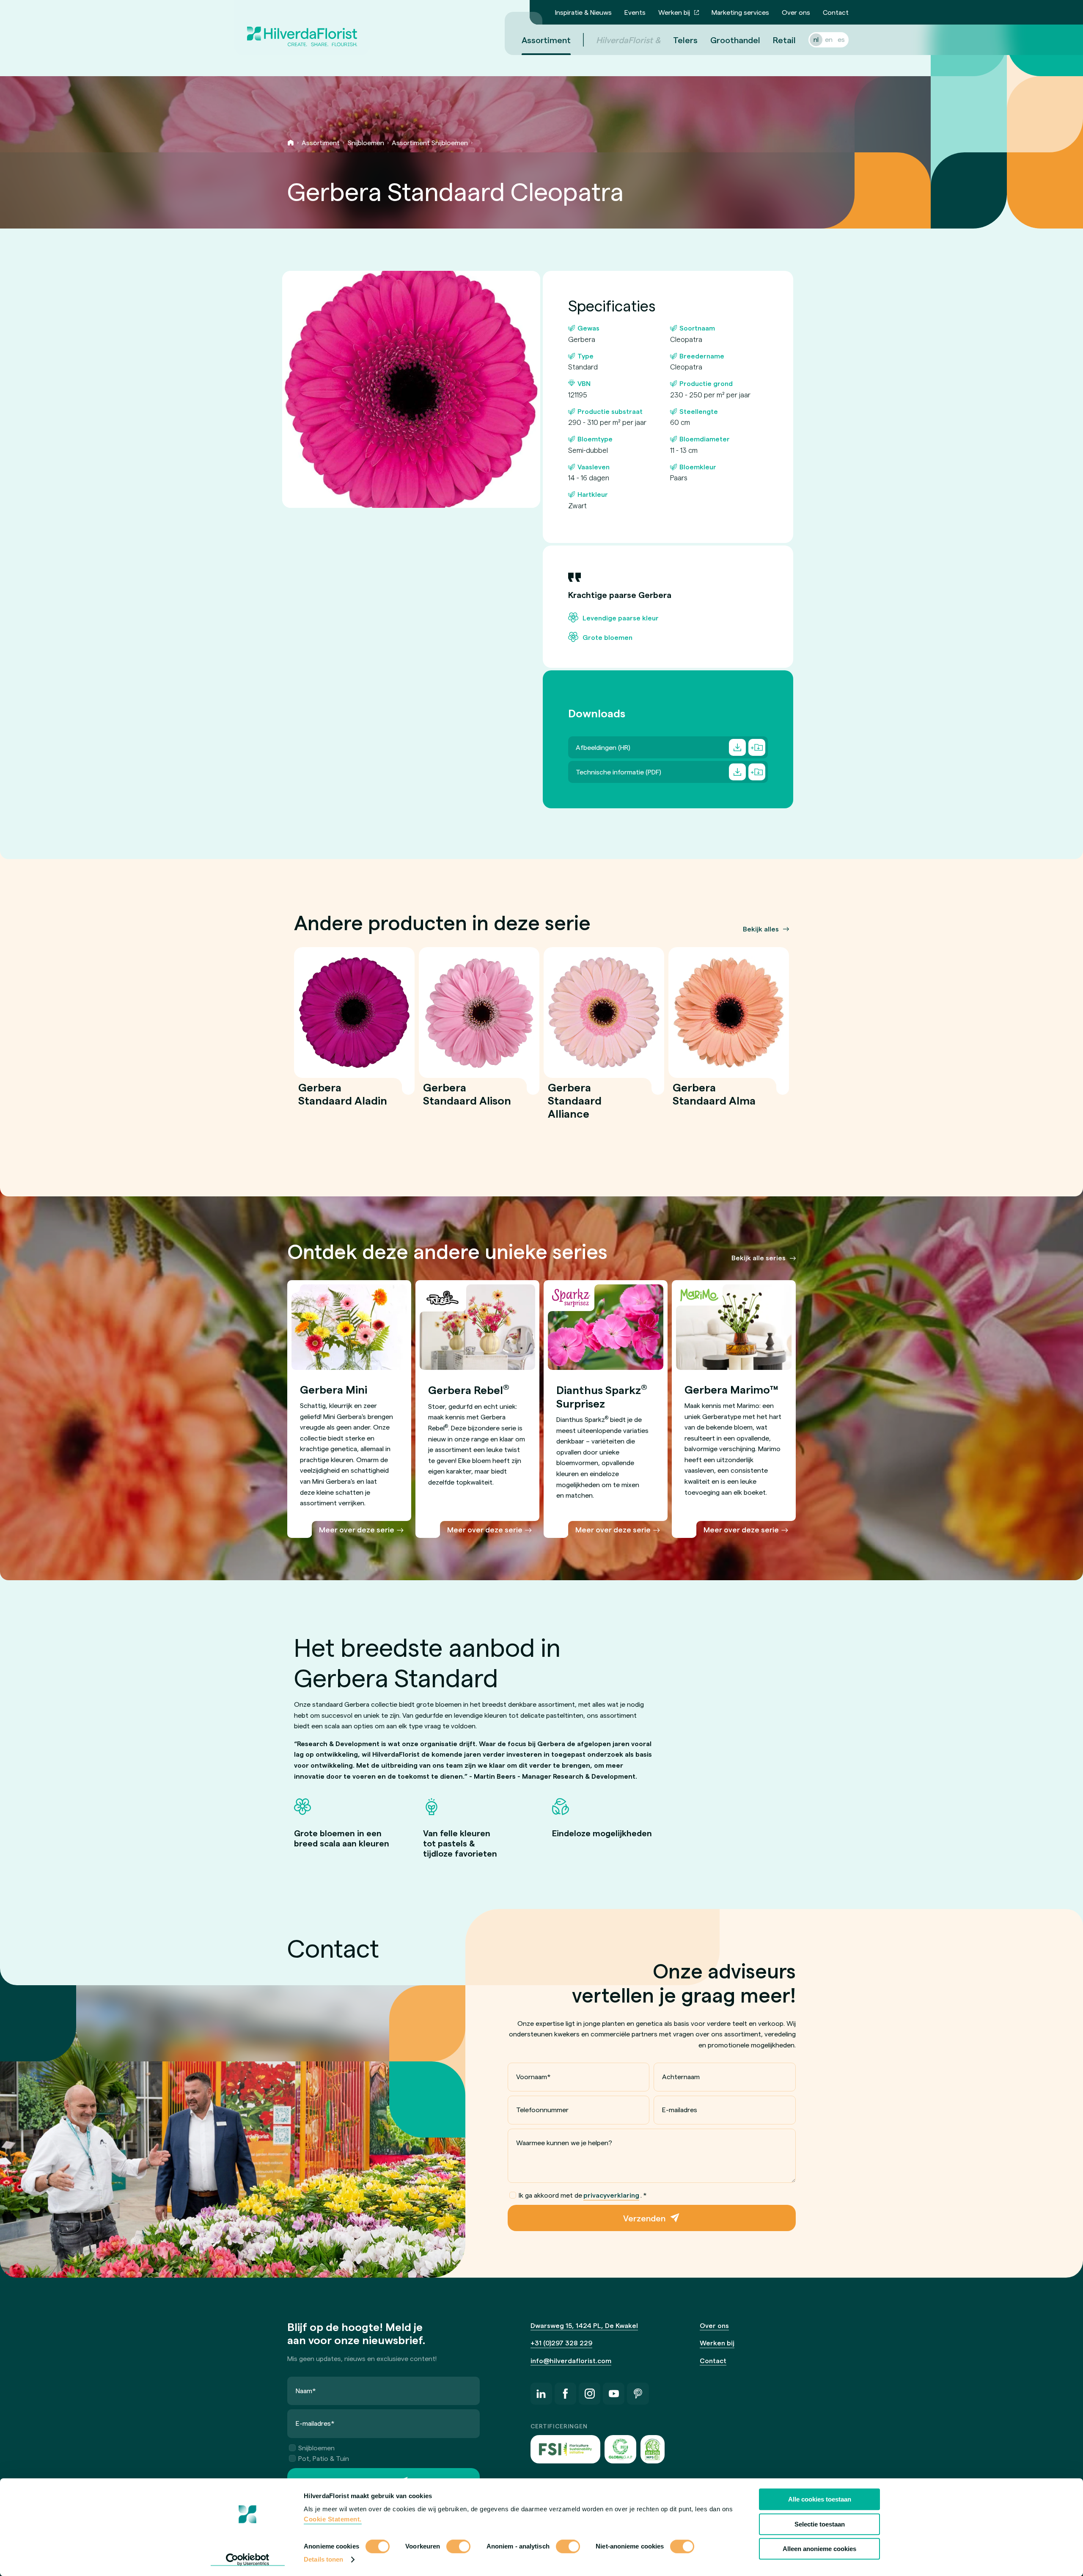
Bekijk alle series (759, 1258)
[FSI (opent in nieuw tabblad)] (566, 2449)
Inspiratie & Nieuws (583, 12)
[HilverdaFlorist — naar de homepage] (302, 28)
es (841, 39)
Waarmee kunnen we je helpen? (564, 2142)
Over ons (796, 12)
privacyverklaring (611, 2195)
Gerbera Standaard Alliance (575, 1106)
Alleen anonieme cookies (819, 2549)
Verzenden (644, 2218)
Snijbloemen (366, 142)
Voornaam (533, 2076)
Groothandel (735, 40)
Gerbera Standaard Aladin (343, 1099)
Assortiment (546, 40)
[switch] (458, 2547)
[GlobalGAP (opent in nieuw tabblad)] (620, 2449)
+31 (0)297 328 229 (561, 2343)
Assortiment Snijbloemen (430, 142)
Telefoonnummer (542, 2109)
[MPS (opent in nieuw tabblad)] (653, 2449)
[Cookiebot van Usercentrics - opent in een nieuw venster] (248, 2559)
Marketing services (740, 12)
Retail (784, 40)
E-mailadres (680, 2109)
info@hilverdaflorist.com (571, 2360)
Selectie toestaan (820, 2524)
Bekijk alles (761, 929)
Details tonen (323, 2559)
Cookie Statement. (333, 2519)
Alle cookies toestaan (820, 2499)
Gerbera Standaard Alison (467, 1099)
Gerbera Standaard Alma (714, 1099)
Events (635, 12)
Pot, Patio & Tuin (324, 2458)
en (829, 39)
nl (816, 39)
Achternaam (681, 2076)
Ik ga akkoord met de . (583, 2195)
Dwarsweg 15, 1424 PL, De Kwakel (584, 2325)
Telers (685, 40)
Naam (306, 2390)
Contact (836, 12)
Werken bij (674, 12)
